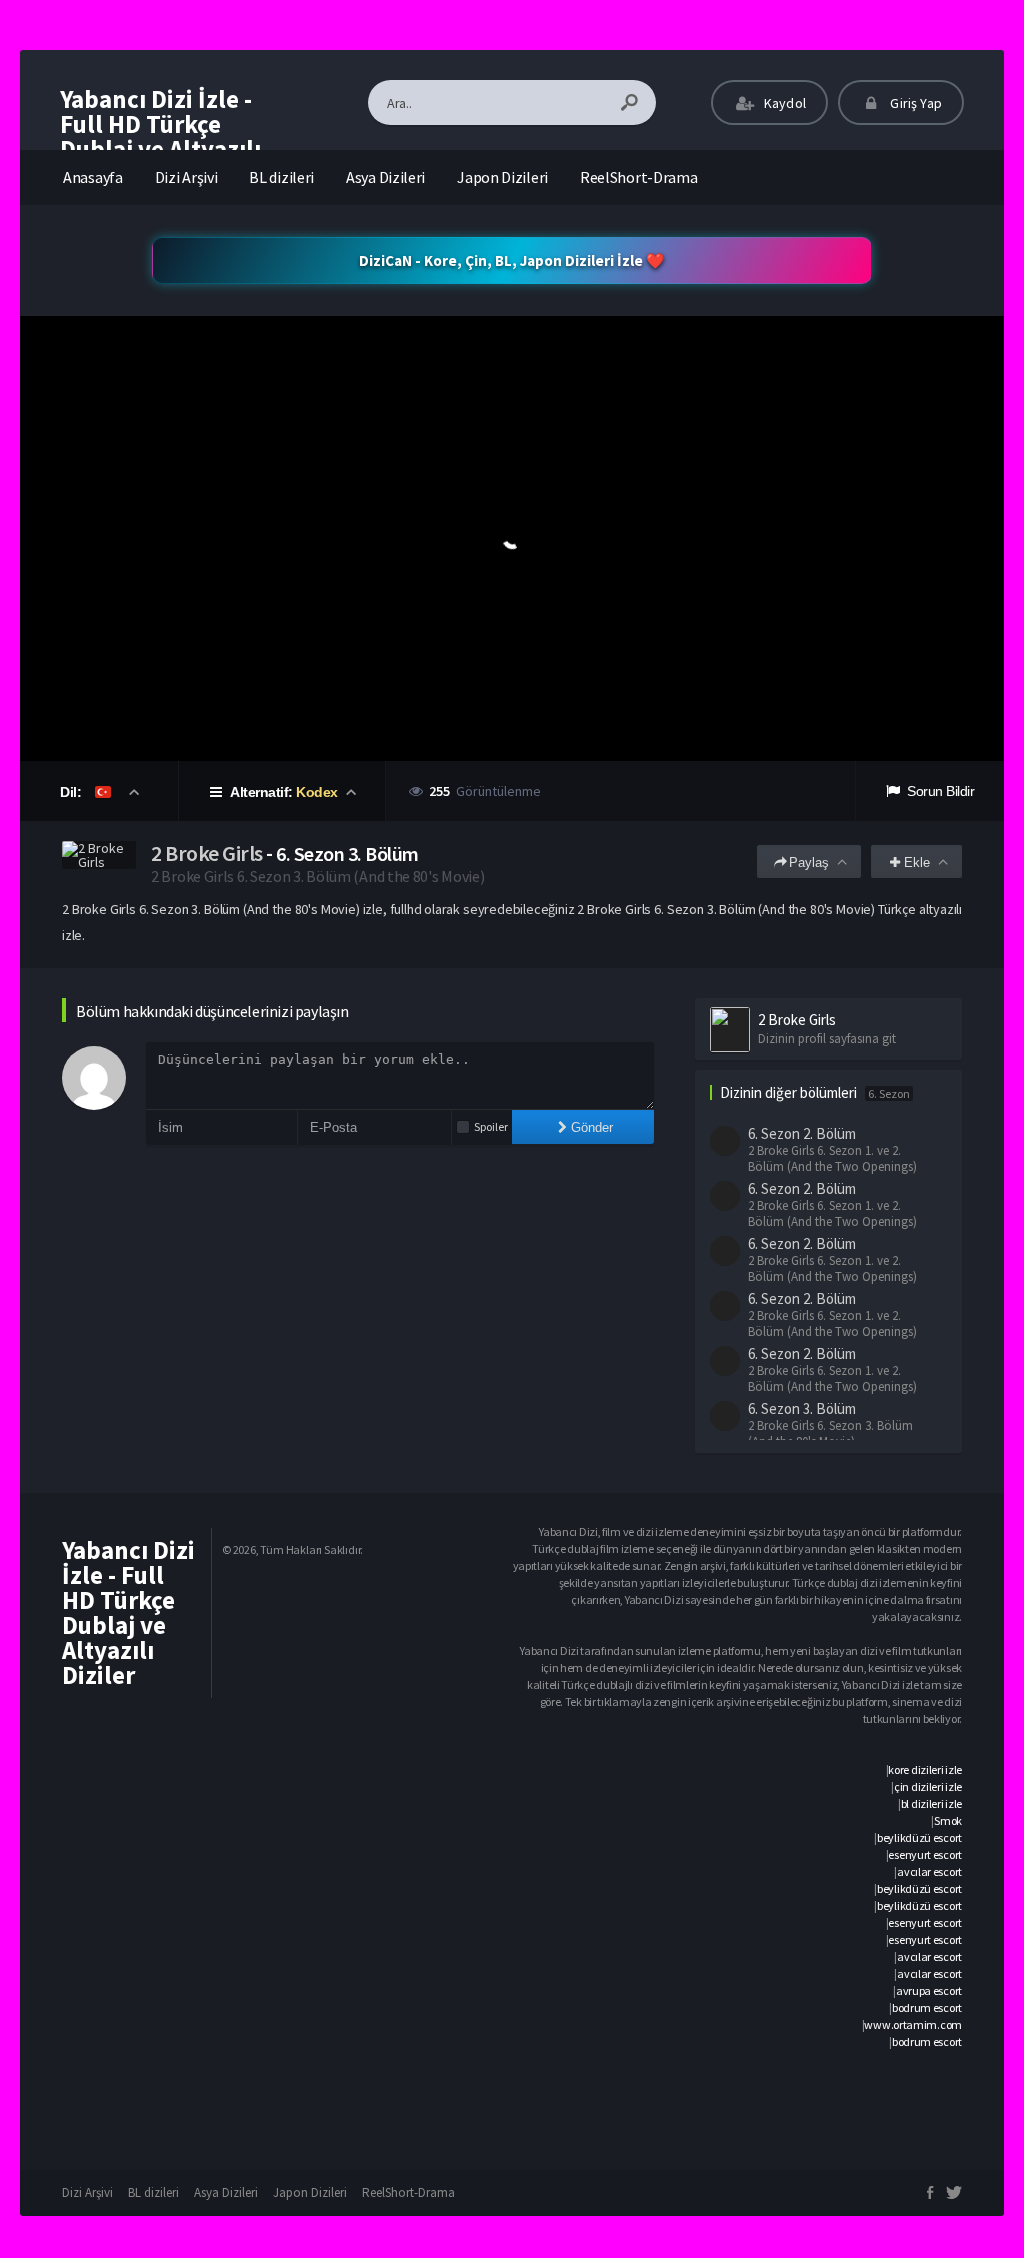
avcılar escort (929, 1871)
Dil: (72, 792)
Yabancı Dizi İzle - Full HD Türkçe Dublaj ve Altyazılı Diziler (160, 136)
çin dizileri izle (928, 1786)
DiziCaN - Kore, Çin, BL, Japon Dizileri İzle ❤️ (512, 260)
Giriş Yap (914, 103)
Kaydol (783, 103)
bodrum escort (927, 2007)
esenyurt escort (925, 1854)
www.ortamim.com (913, 2024)
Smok (948, 1820)
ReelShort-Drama (639, 177)
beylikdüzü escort (919, 1837)
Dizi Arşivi (186, 177)
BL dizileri (281, 177)
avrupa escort (929, 1990)
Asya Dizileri (385, 177)
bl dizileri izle (931, 1803)
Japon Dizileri (502, 177)
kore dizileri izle (925, 1769)
